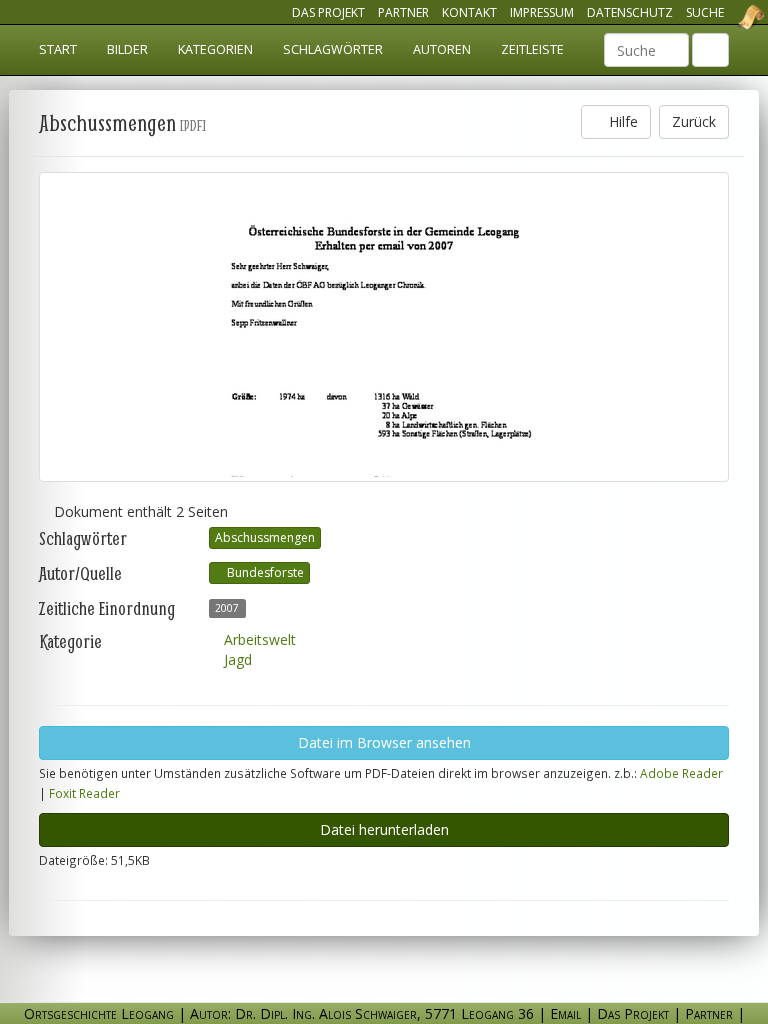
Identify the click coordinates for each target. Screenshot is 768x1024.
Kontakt (469, 12)
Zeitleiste (532, 49)
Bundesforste (264, 572)
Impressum (542, 12)
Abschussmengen (265, 537)
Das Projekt (328, 12)
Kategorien (215, 49)
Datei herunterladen (384, 829)
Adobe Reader (681, 773)
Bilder (127, 49)
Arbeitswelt (258, 639)
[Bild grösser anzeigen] (384, 327)
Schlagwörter (333, 49)
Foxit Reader (84, 793)
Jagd (236, 659)
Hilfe (621, 121)
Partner (403, 12)
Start (58, 49)
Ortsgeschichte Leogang (726, 17)
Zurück (694, 121)
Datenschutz (630, 12)
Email (565, 1013)
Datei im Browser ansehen (384, 742)
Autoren (442, 49)
